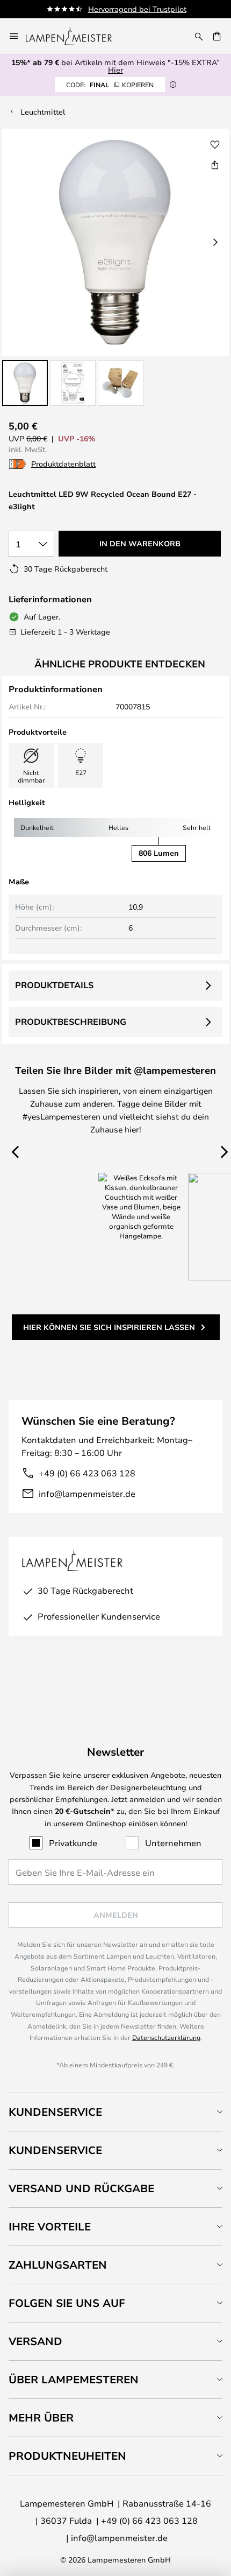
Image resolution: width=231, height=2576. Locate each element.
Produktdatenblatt (63, 464)
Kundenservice (55, 2112)
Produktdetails (54, 985)
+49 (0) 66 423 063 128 (87, 1473)
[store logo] (75, 36)
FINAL (110, 85)
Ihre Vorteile (50, 2226)
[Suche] (199, 36)
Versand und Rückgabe (81, 2188)
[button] (25, 383)
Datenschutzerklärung (166, 2037)
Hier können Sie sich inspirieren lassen (109, 1327)
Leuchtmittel (43, 112)
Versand (35, 2341)
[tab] (115, 2112)
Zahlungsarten (58, 2265)
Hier (115, 70)
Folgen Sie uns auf (67, 2303)
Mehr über (41, 2417)
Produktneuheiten (67, 2456)
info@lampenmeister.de (87, 1493)
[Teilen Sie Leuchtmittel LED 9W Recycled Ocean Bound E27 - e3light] (215, 165)
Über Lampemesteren (74, 2379)
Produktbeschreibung (71, 1022)
